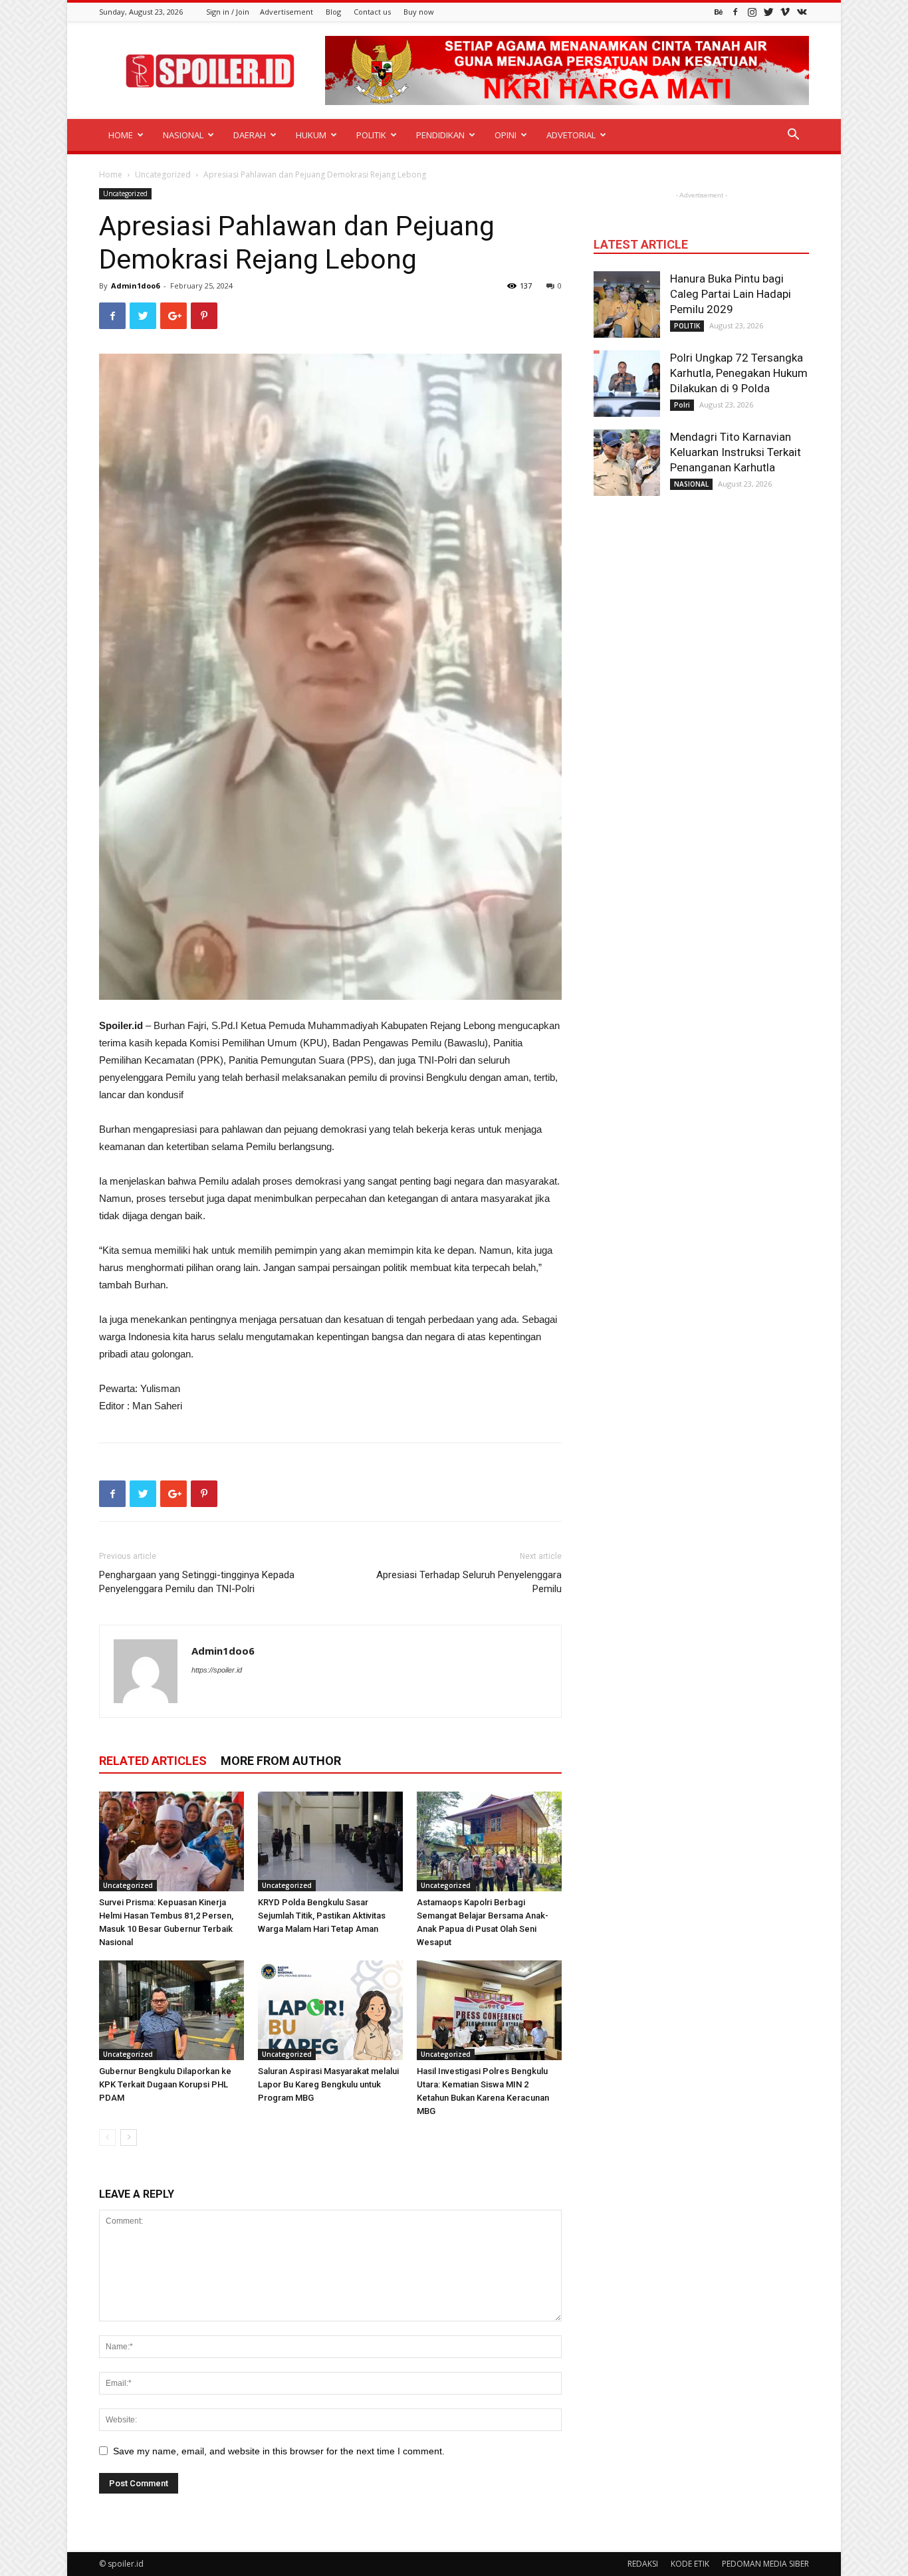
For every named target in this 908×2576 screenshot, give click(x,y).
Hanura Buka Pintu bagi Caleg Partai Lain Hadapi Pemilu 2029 (731, 294)
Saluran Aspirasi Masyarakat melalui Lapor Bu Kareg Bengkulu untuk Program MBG (328, 2084)
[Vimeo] (785, 12)
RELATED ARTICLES (153, 1761)
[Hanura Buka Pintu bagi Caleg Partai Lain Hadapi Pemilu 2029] (627, 304)
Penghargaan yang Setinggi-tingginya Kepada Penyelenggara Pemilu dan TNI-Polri (197, 1582)
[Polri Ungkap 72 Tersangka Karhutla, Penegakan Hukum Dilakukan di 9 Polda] (627, 384)
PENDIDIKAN (440, 135)
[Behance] (719, 12)
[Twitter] (768, 12)
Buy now (419, 12)
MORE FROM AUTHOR (281, 1761)
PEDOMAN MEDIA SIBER (765, 2564)
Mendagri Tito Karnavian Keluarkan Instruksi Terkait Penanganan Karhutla (736, 452)
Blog (333, 12)
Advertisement (286, 12)
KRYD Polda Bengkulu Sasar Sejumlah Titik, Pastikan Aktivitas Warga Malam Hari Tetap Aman (322, 1916)
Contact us (372, 12)
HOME (121, 135)
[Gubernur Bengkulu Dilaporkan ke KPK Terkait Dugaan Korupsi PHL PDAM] (171, 2010)
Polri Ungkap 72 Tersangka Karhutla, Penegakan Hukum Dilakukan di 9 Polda (739, 373)
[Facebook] (735, 12)
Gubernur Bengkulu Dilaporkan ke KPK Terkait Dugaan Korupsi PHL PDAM (165, 2084)
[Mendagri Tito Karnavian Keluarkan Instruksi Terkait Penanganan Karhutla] (627, 463)
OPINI (506, 135)
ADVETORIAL (571, 135)
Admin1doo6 (135, 286)
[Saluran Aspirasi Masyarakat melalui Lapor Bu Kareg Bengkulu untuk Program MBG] (330, 2010)
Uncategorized (163, 175)
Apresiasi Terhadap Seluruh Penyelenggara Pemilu (469, 1582)
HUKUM (311, 135)
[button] (793, 136)
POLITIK (371, 135)
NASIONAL (183, 135)
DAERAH (250, 135)
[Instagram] (752, 12)
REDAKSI (643, 2564)
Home (111, 175)
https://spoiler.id (217, 1670)
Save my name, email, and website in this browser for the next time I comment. (279, 2451)
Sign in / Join (228, 12)
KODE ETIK (690, 2564)
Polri (682, 405)
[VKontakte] (802, 12)
